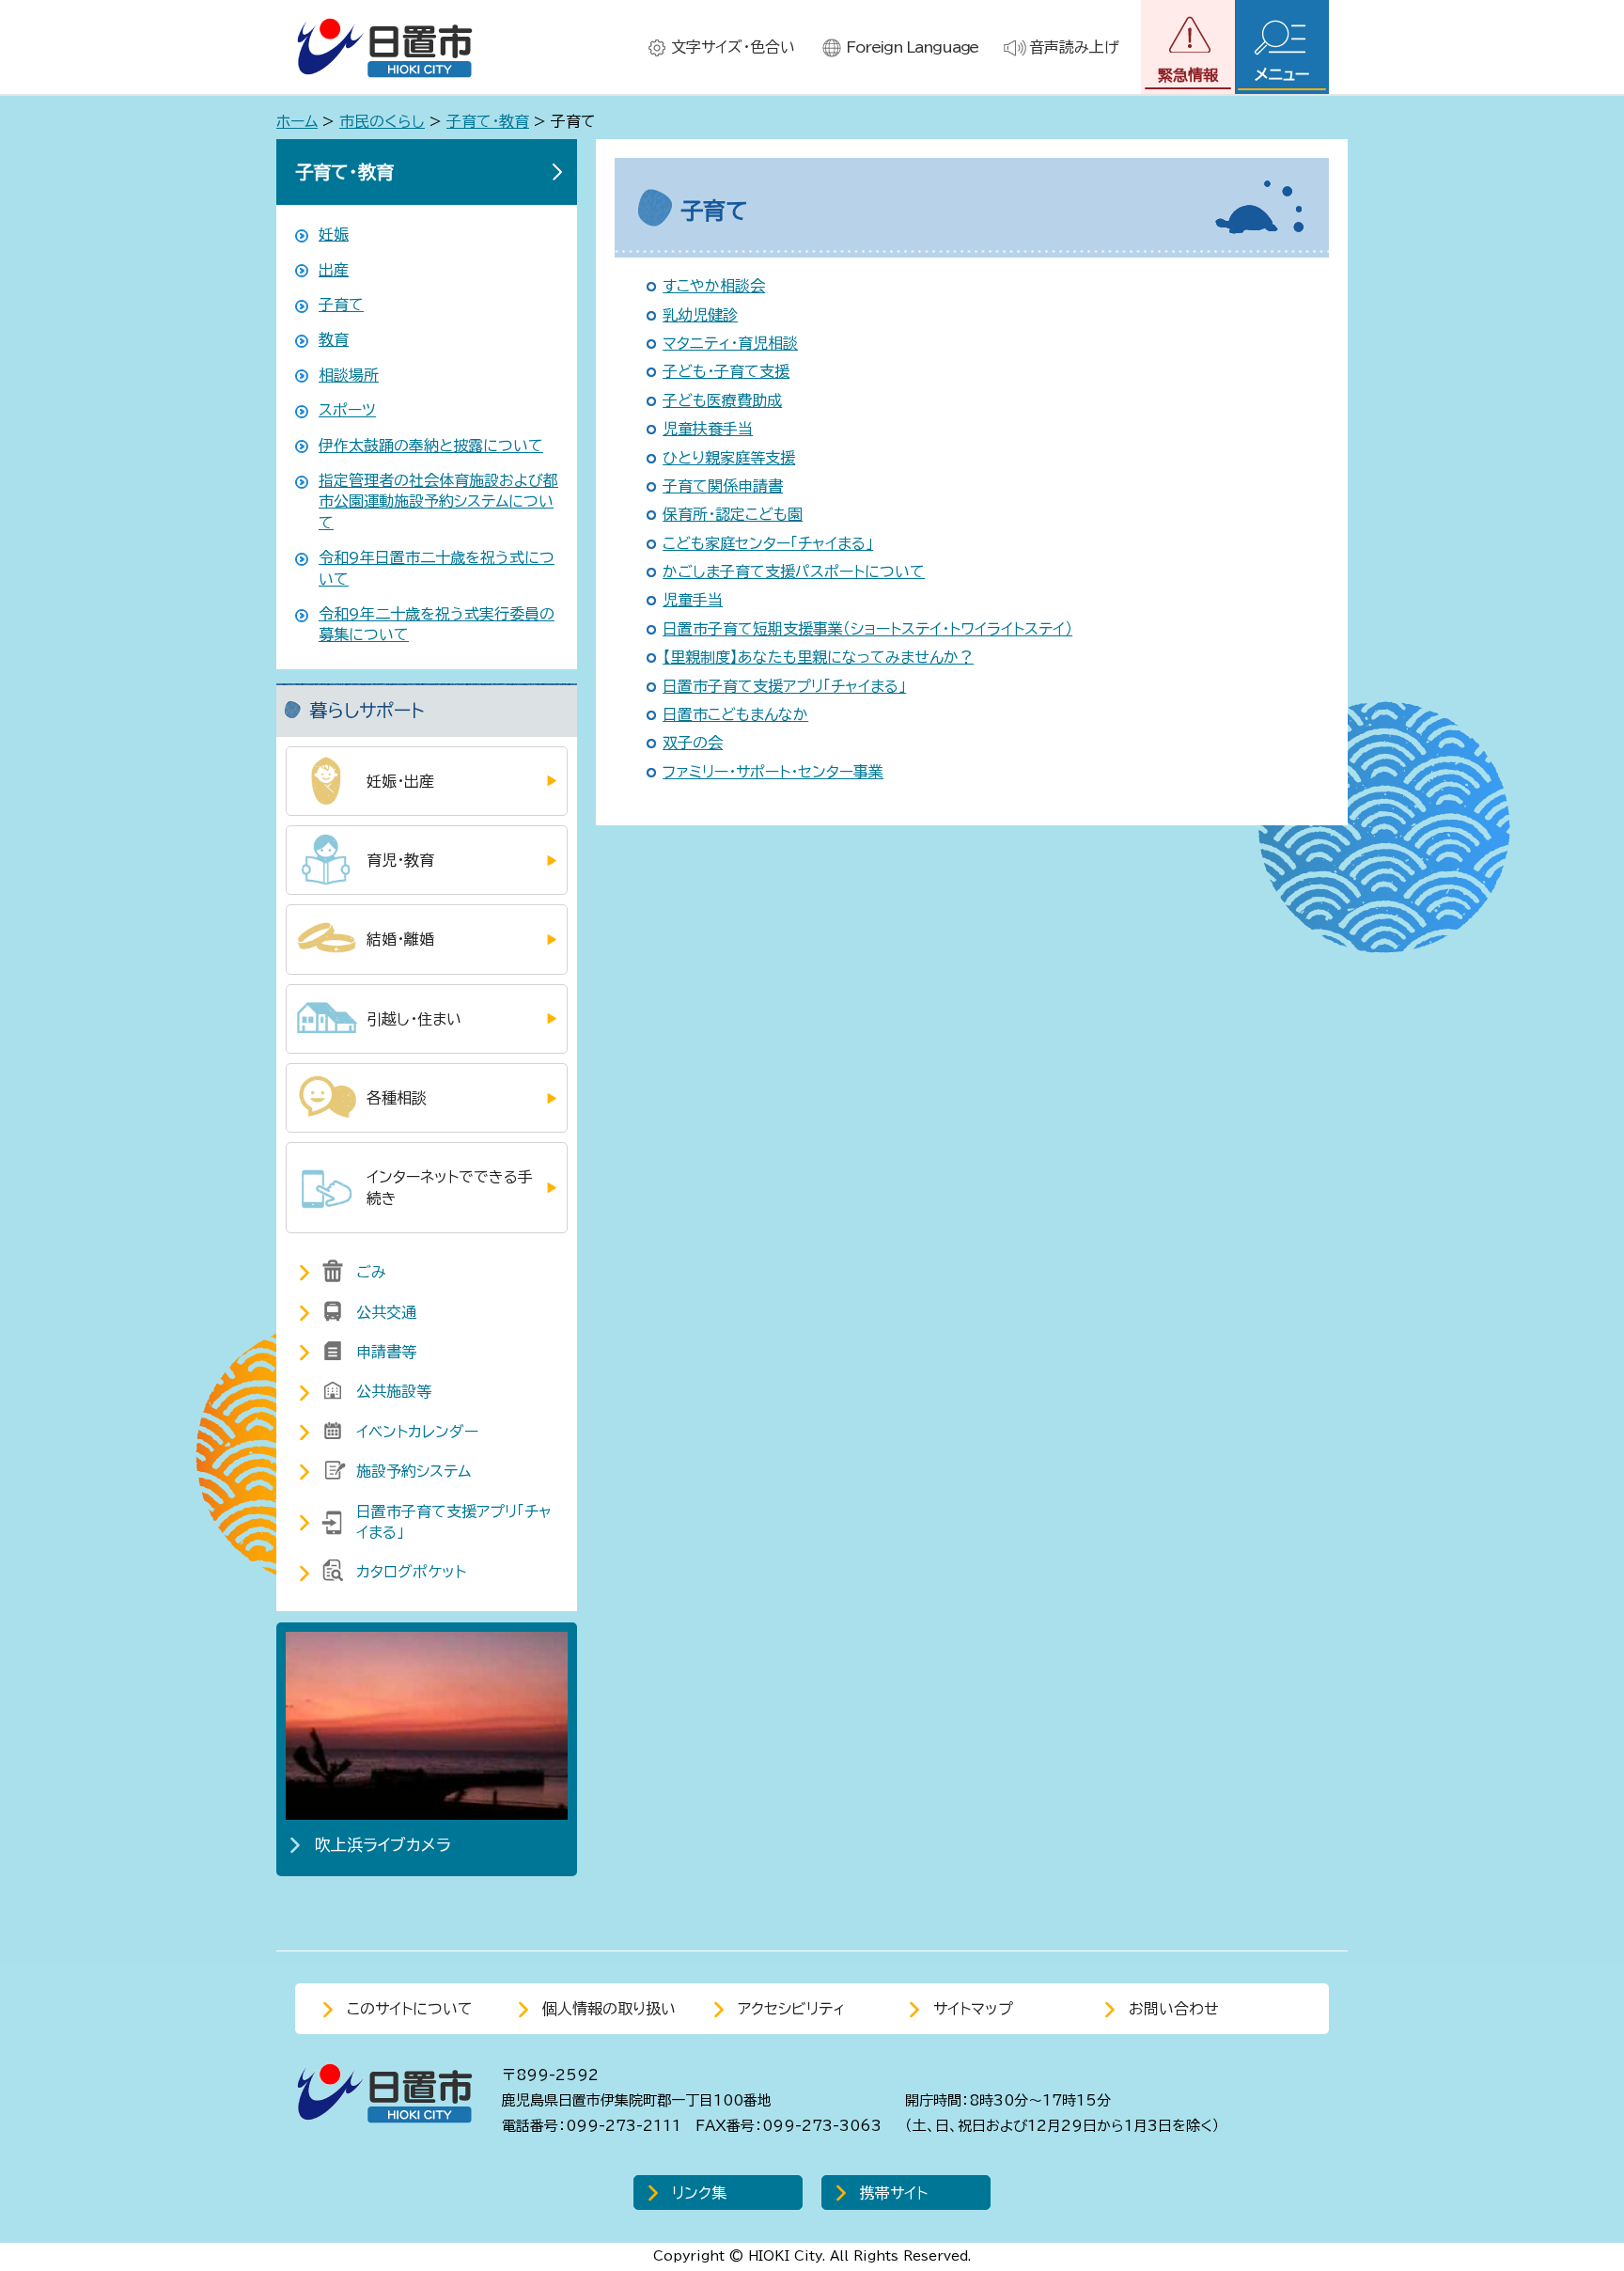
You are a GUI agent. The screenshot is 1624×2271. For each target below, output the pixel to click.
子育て (341, 305)
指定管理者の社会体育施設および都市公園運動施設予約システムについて (438, 501)
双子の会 (693, 743)
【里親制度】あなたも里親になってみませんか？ (818, 657)
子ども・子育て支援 (726, 371)
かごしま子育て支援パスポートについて (794, 572)
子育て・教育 (488, 121)
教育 (334, 339)
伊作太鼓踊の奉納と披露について (431, 446)
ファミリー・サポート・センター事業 (773, 772)
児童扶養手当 (708, 429)
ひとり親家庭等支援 (729, 458)
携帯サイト (894, 2193)
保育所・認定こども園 (733, 514)
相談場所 (349, 375)
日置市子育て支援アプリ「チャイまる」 (784, 686)
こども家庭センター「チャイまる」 (768, 543)
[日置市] (384, 47)
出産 (334, 270)
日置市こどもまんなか (735, 714)
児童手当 (693, 600)
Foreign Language (912, 47)
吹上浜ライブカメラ (383, 1845)
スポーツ (347, 410)
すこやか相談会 (714, 286)
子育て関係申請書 (723, 486)
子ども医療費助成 (722, 400)
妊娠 (334, 234)
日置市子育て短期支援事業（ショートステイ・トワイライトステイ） (867, 629)
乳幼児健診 (700, 315)
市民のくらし (382, 121)
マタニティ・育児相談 (730, 343)
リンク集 (699, 2193)
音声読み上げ (1074, 47)
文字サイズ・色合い (733, 47)
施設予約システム (414, 1471)
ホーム (297, 121)
